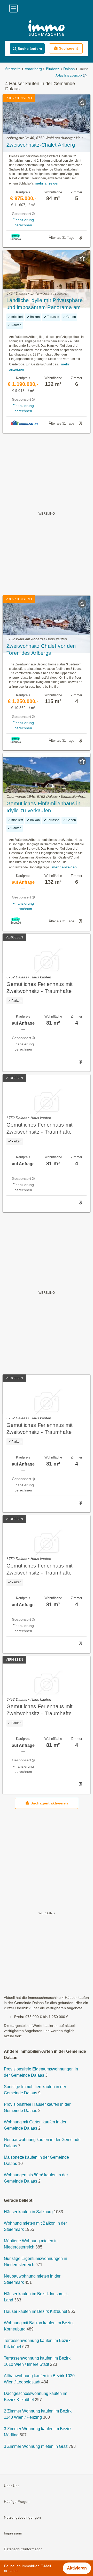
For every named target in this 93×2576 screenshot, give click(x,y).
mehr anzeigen (47, 183)
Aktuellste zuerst (67, 76)
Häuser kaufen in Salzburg (28, 2212)
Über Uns (12, 2486)
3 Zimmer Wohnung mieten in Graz (36, 2447)
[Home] (47, 29)
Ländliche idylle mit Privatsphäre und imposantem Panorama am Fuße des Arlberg (45, 304)
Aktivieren (77, 2568)
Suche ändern (30, 49)
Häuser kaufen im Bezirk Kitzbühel (36, 2312)
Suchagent (68, 48)
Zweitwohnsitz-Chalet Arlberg (41, 145)
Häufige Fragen (17, 2502)
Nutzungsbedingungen (22, 2518)
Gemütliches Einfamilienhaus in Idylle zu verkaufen (43, 807)
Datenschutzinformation (23, 2549)
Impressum (13, 2533)
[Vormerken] (82, 103)
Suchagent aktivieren (49, 1803)
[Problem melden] (80, 238)
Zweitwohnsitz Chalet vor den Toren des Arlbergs (41, 649)
